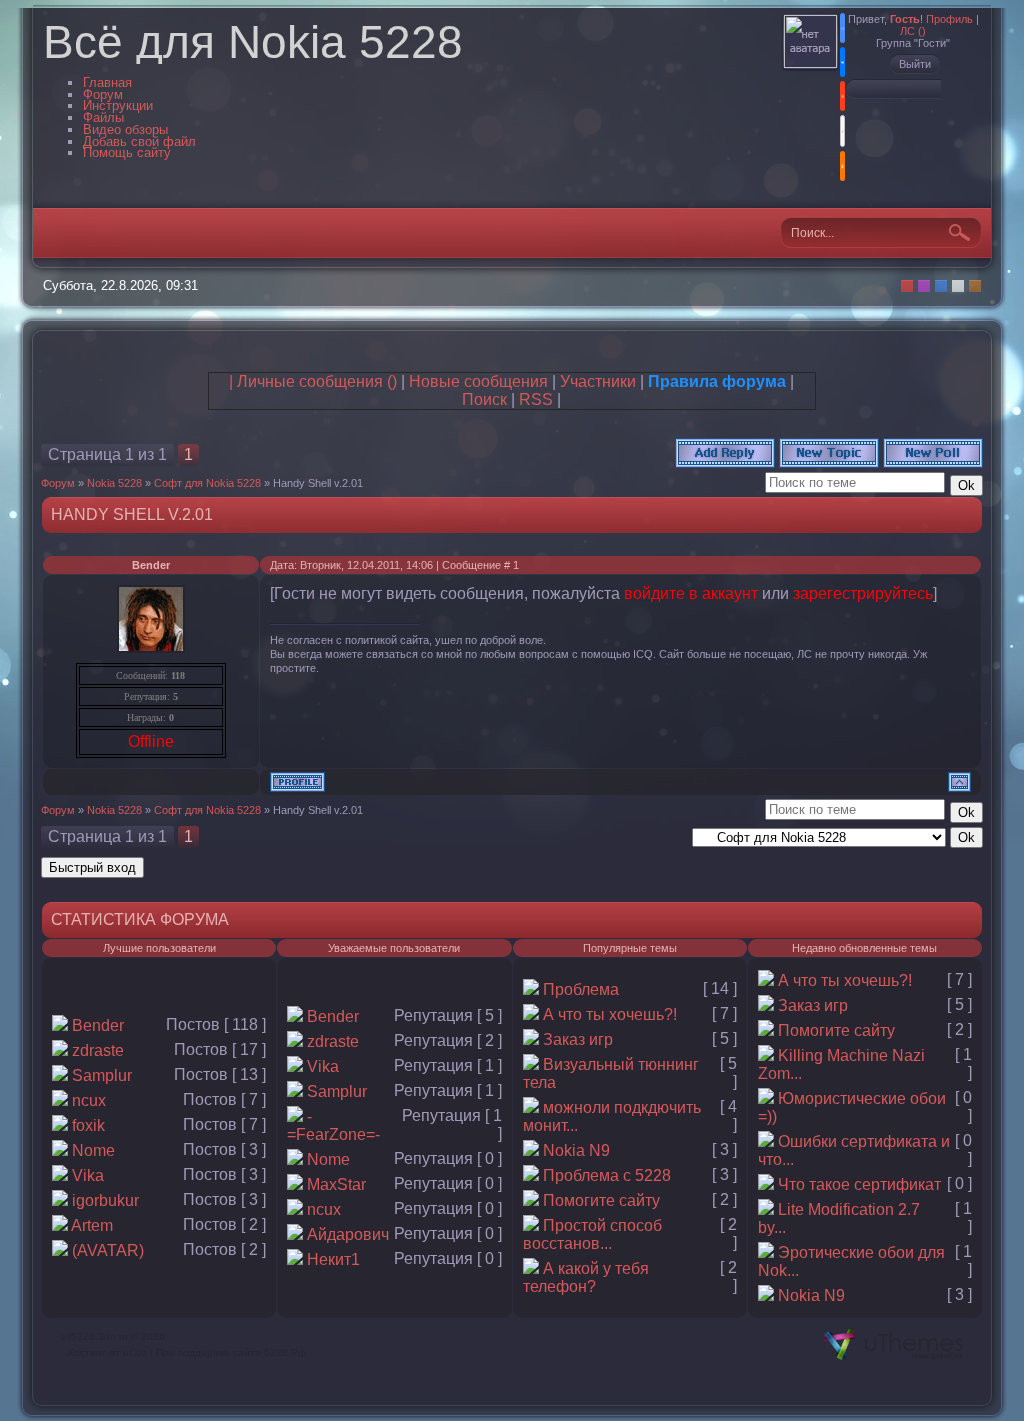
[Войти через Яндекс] (842, 96)
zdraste (98, 1050)
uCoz (135, 1352)
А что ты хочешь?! (610, 1014)
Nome (93, 1150)
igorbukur (105, 1200)
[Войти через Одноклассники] (842, 166)
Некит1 (333, 1259)
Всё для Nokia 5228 (253, 42)
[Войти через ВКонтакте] (842, 62)
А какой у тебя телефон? (586, 1277)
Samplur (102, 1075)
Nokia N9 (576, 1150)
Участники (598, 381)
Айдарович (348, 1234)
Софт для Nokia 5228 (207, 483)
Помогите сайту (601, 1200)
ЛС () (913, 31)
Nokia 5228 (114, 483)
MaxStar (336, 1184)
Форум (58, 483)
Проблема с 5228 (607, 1175)
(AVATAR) (108, 1250)
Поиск (484, 399)
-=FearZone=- (333, 1125)
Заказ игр (578, 1039)
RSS (536, 399)
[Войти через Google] (842, 131)
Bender (151, 565)
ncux (89, 1100)
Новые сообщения (478, 381)
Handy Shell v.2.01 (318, 483)
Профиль (949, 19)
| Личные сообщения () (313, 381)
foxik (88, 1125)
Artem (92, 1225)
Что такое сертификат (859, 1184)
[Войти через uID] (842, 28)
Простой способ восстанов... (592, 1234)
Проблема (581, 989)
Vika (88, 1175)
